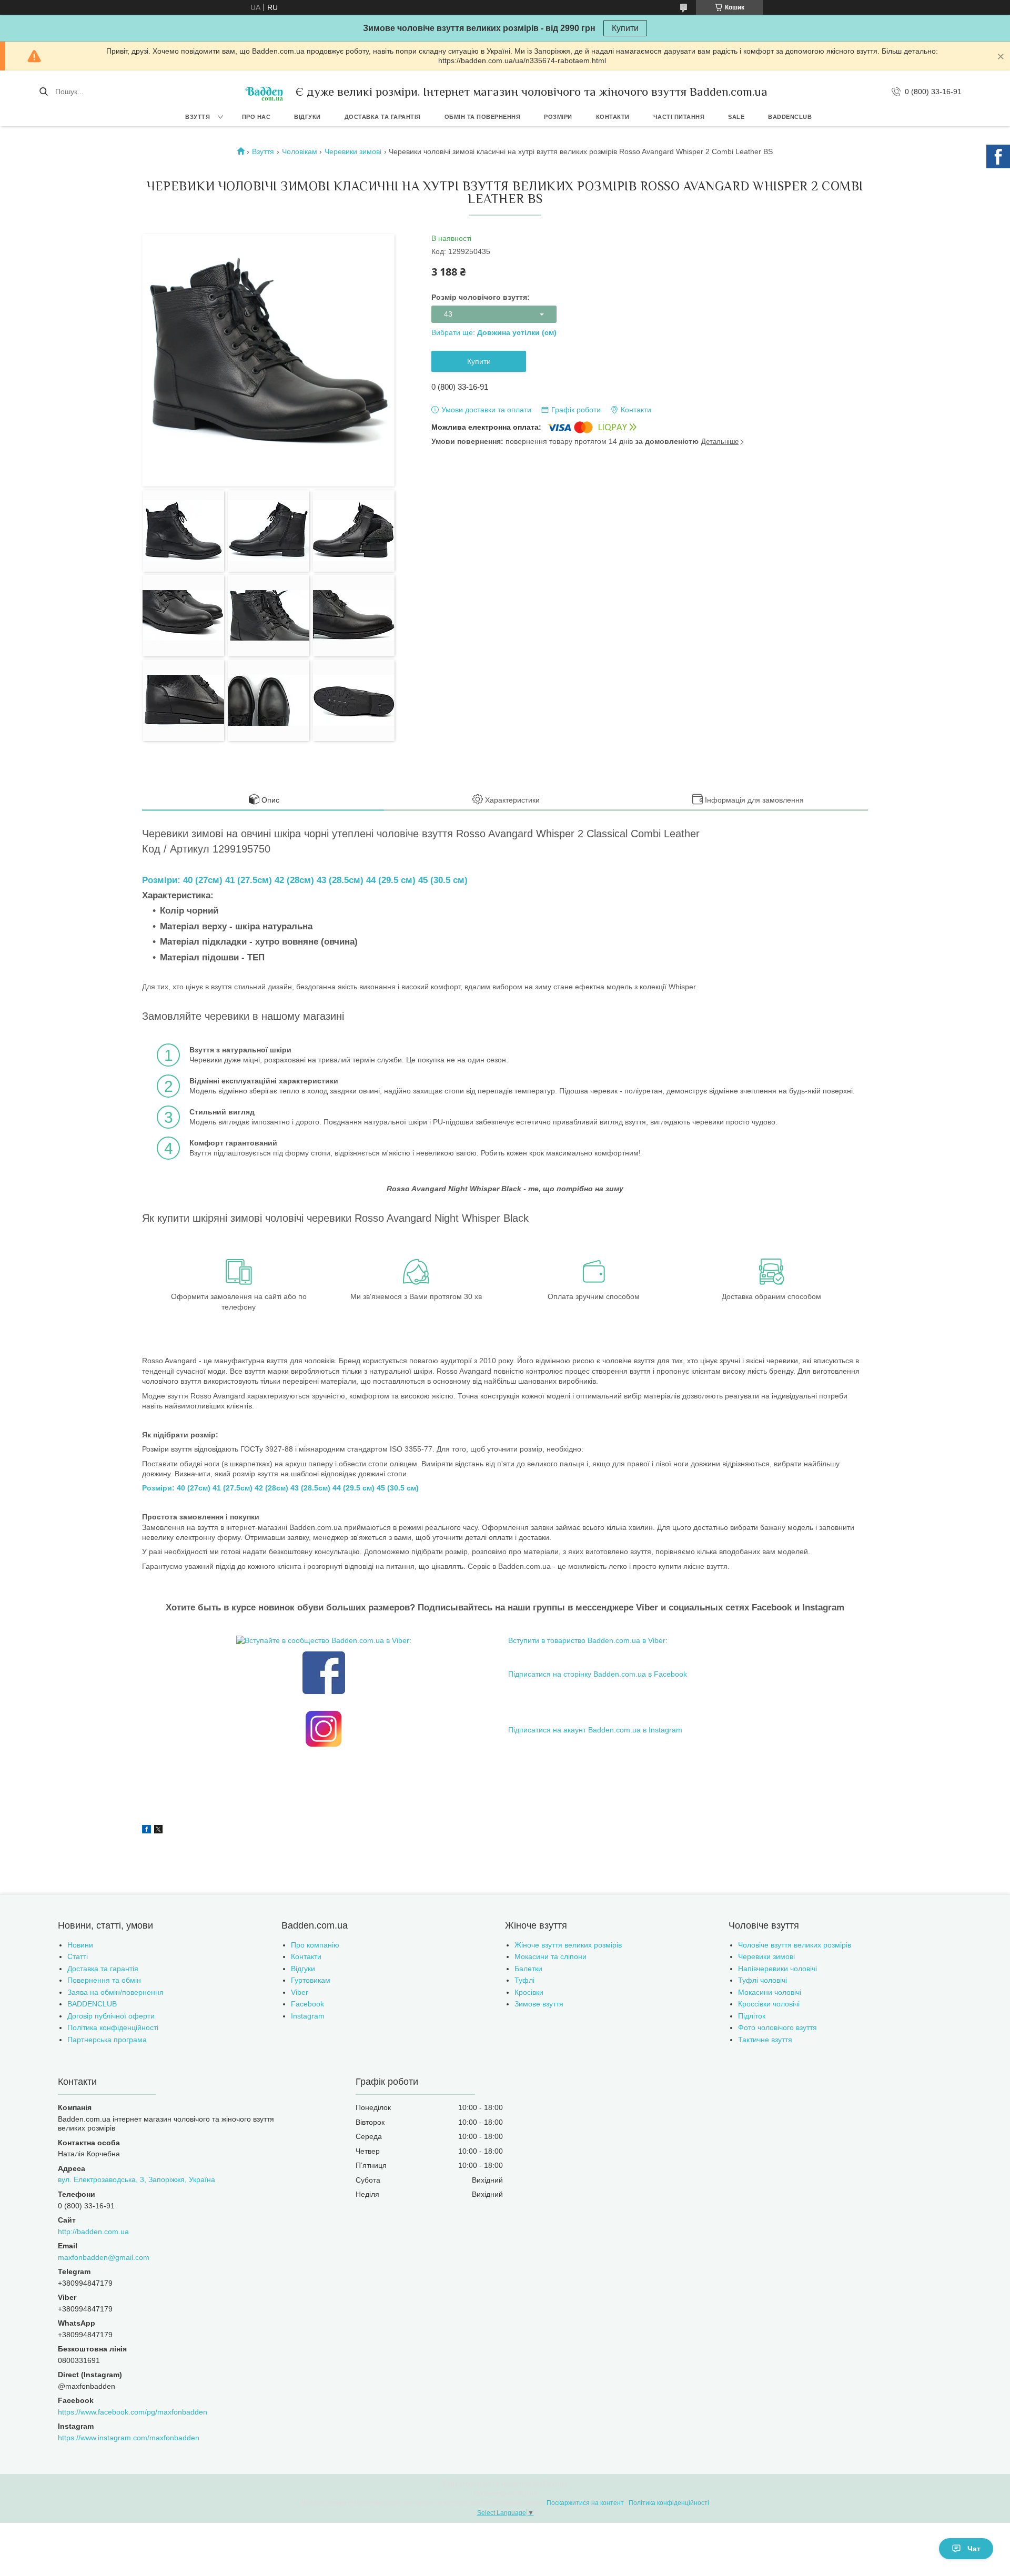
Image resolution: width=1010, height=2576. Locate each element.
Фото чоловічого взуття (777, 2027)
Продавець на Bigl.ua (505, 2493)
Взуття (198, 117)
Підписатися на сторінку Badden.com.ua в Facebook (598, 1674)
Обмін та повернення (483, 117)
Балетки (528, 1969)
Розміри (558, 117)
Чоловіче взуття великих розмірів (795, 1945)
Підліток (752, 2016)
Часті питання (679, 117)
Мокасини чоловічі (770, 1992)
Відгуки (307, 117)
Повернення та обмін (104, 1980)
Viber (300, 1992)
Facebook (307, 2004)
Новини (80, 1945)
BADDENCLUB (790, 117)
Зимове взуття (539, 2004)
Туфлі (524, 1980)
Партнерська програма (107, 2040)
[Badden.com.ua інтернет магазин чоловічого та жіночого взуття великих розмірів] (264, 92)
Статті (78, 1956)
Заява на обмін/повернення (115, 1992)
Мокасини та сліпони (551, 1956)
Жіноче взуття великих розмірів (568, 1945)
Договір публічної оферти (111, 2016)
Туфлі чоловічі (762, 1980)
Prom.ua (555, 2484)
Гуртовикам (311, 1980)
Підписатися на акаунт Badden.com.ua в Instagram (595, 1730)
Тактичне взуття (765, 2040)
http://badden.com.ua (93, 2232)
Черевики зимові (353, 151)
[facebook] (147, 1831)
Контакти (613, 117)
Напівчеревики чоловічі (777, 1969)
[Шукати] (43, 92)
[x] (158, 1831)
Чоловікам (300, 151)
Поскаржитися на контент (585, 2503)
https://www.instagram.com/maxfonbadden (129, 2438)
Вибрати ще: (494, 332)
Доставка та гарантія (383, 117)
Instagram (308, 2016)
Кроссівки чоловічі (769, 2004)
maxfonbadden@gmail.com (104, 2257)
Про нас (256, 117)
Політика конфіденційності (113, 2027)
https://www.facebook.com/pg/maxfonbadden (133, 2412)
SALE (736, 117)
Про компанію (315, 1945)
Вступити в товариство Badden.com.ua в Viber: (588, 1640)
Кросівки (529, 1992)
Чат (974, 2549)
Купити (625, 28)
